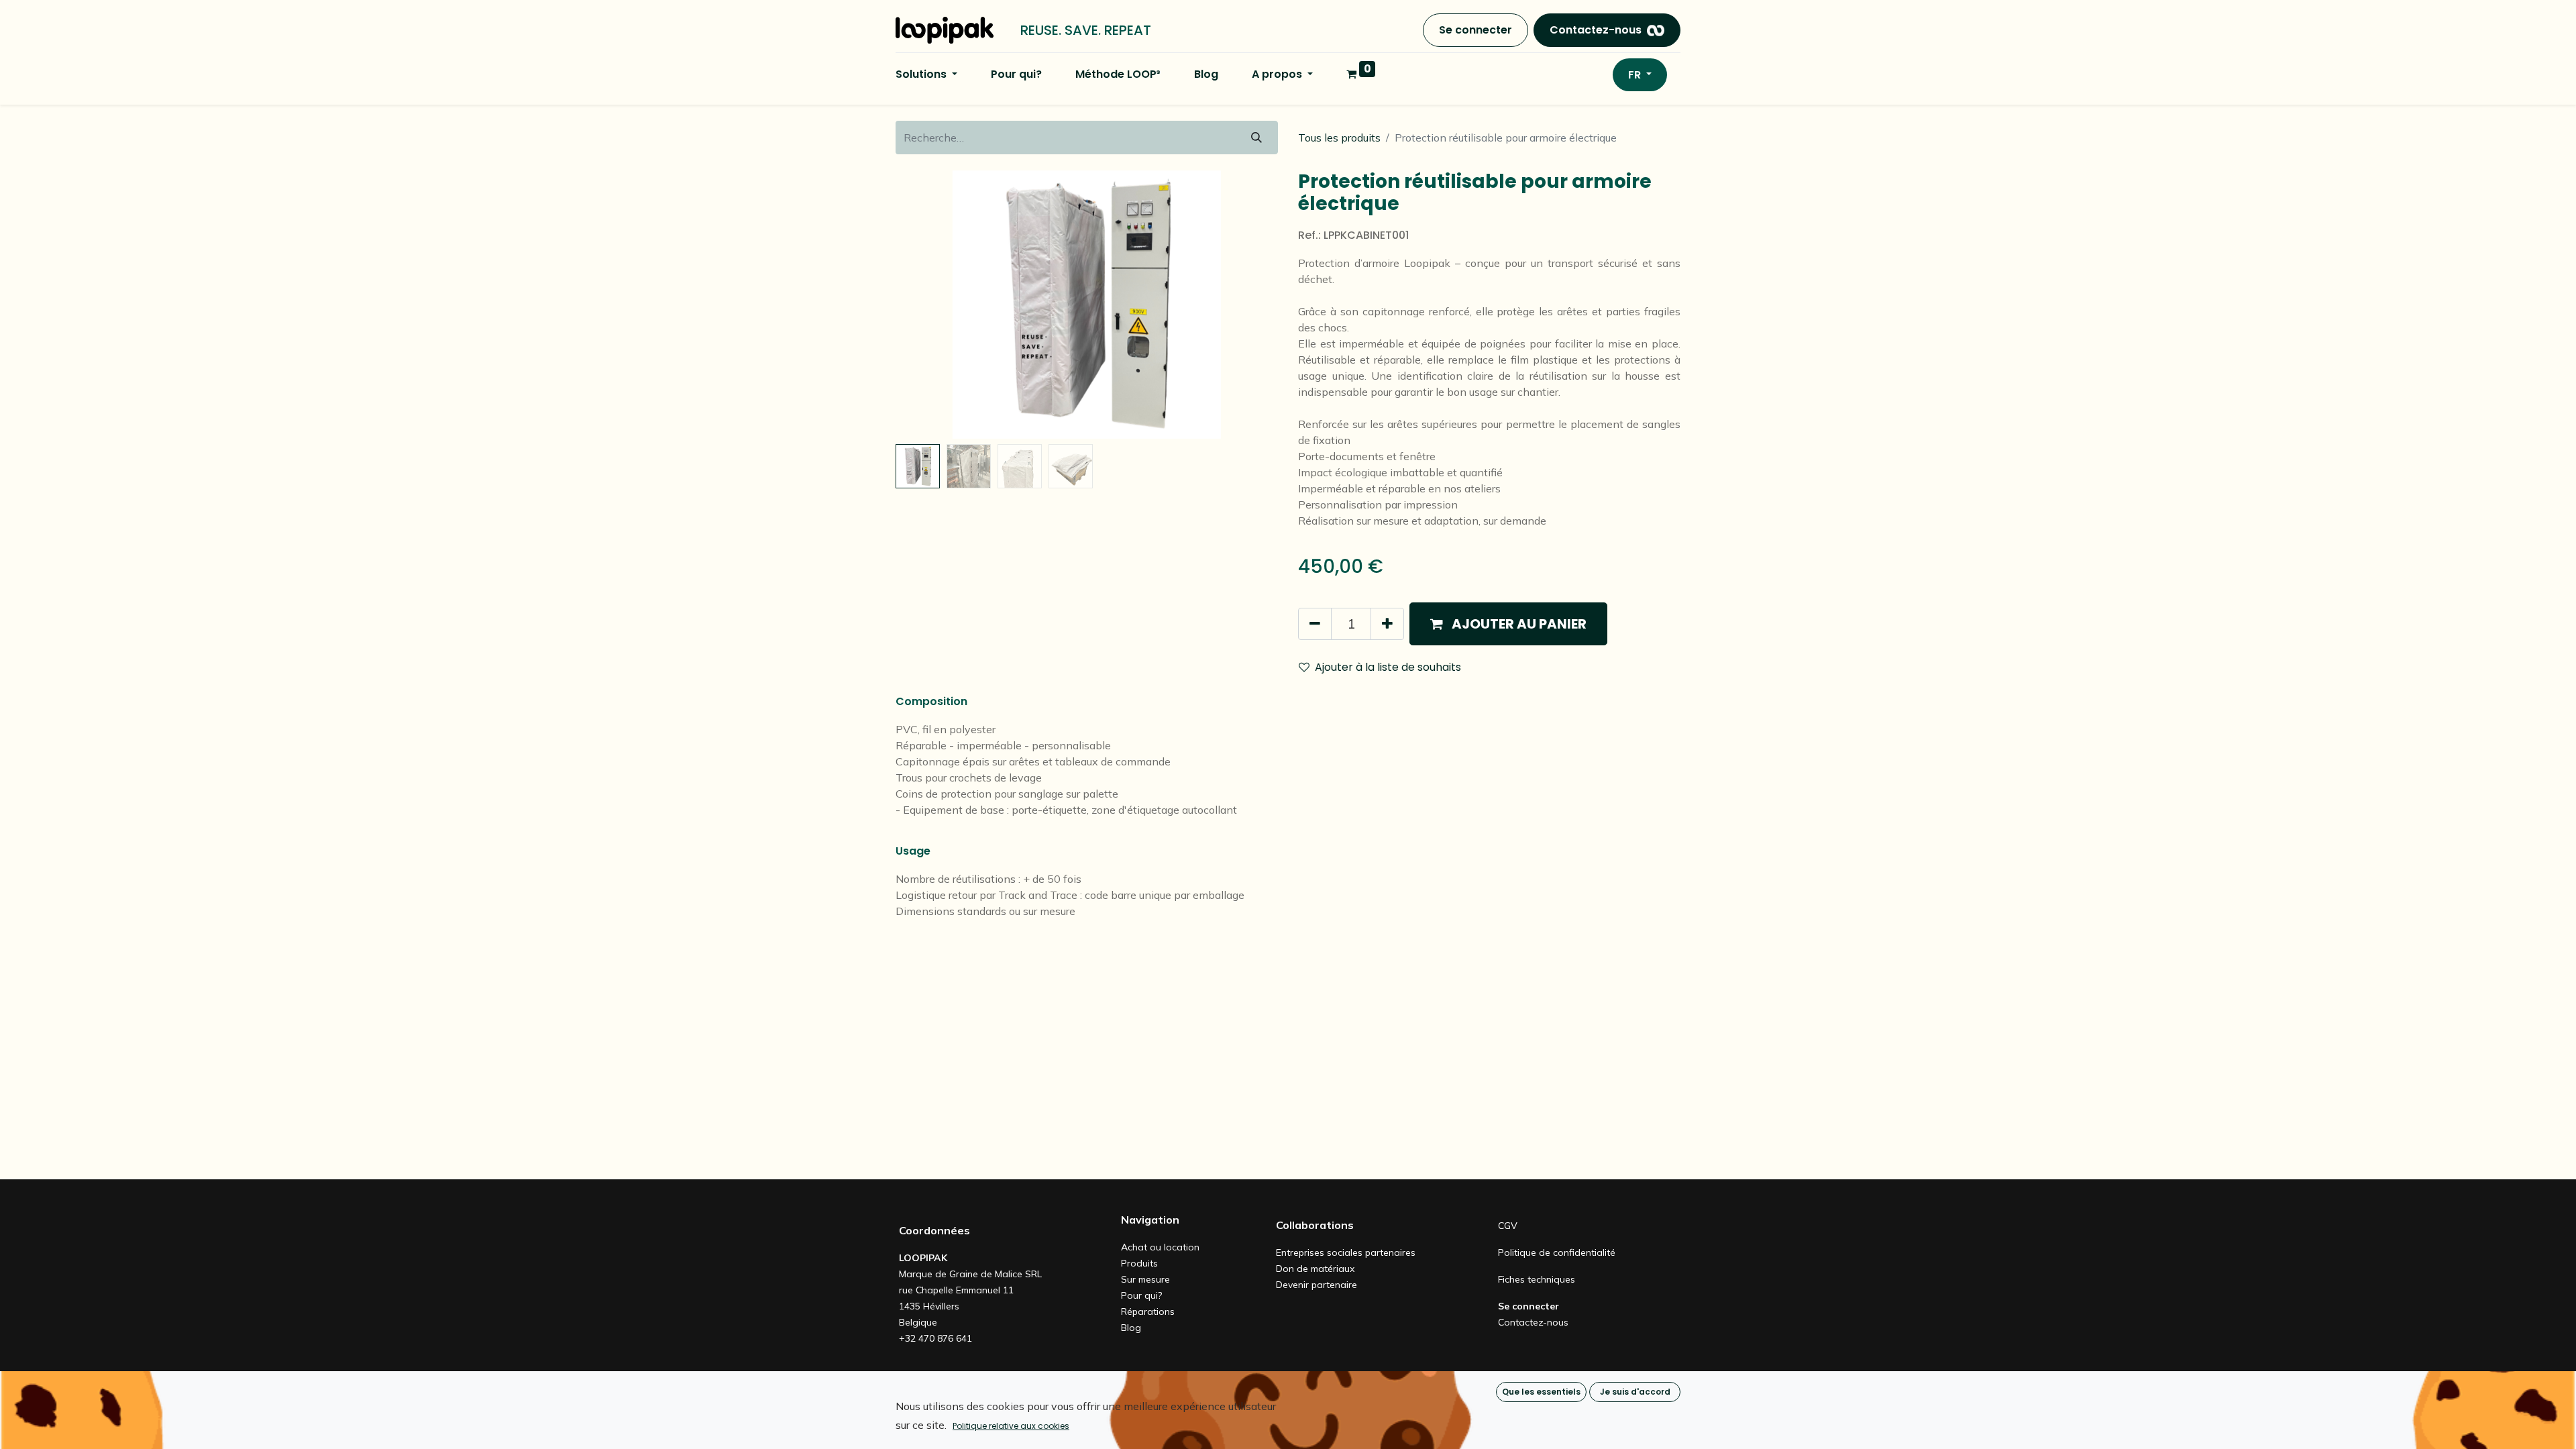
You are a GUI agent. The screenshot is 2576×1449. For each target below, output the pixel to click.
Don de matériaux (1315, 1269)
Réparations (1148, 1311)
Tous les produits (1339, 138)
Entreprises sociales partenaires (1346, 1252)
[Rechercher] (1256, 138)
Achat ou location (1160, 1247)
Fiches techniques (1537, 1279)
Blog (1131, 1328)
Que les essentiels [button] (1541, 1392)
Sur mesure (1145, 1279)
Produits (1139, 1263)
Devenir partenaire (1317, 1285)
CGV (1508, 1226)
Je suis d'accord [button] (1635, 1392)
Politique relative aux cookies (1011, 1426)
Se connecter (1475, 30)
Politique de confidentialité (1557, 1252)
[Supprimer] (1315, 624)
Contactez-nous (1596, 30)
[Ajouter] (1387, 624)
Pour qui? (1141, 1295)
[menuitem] (1016, 74)
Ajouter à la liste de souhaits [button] (1388, 667)
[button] (924, 305)
